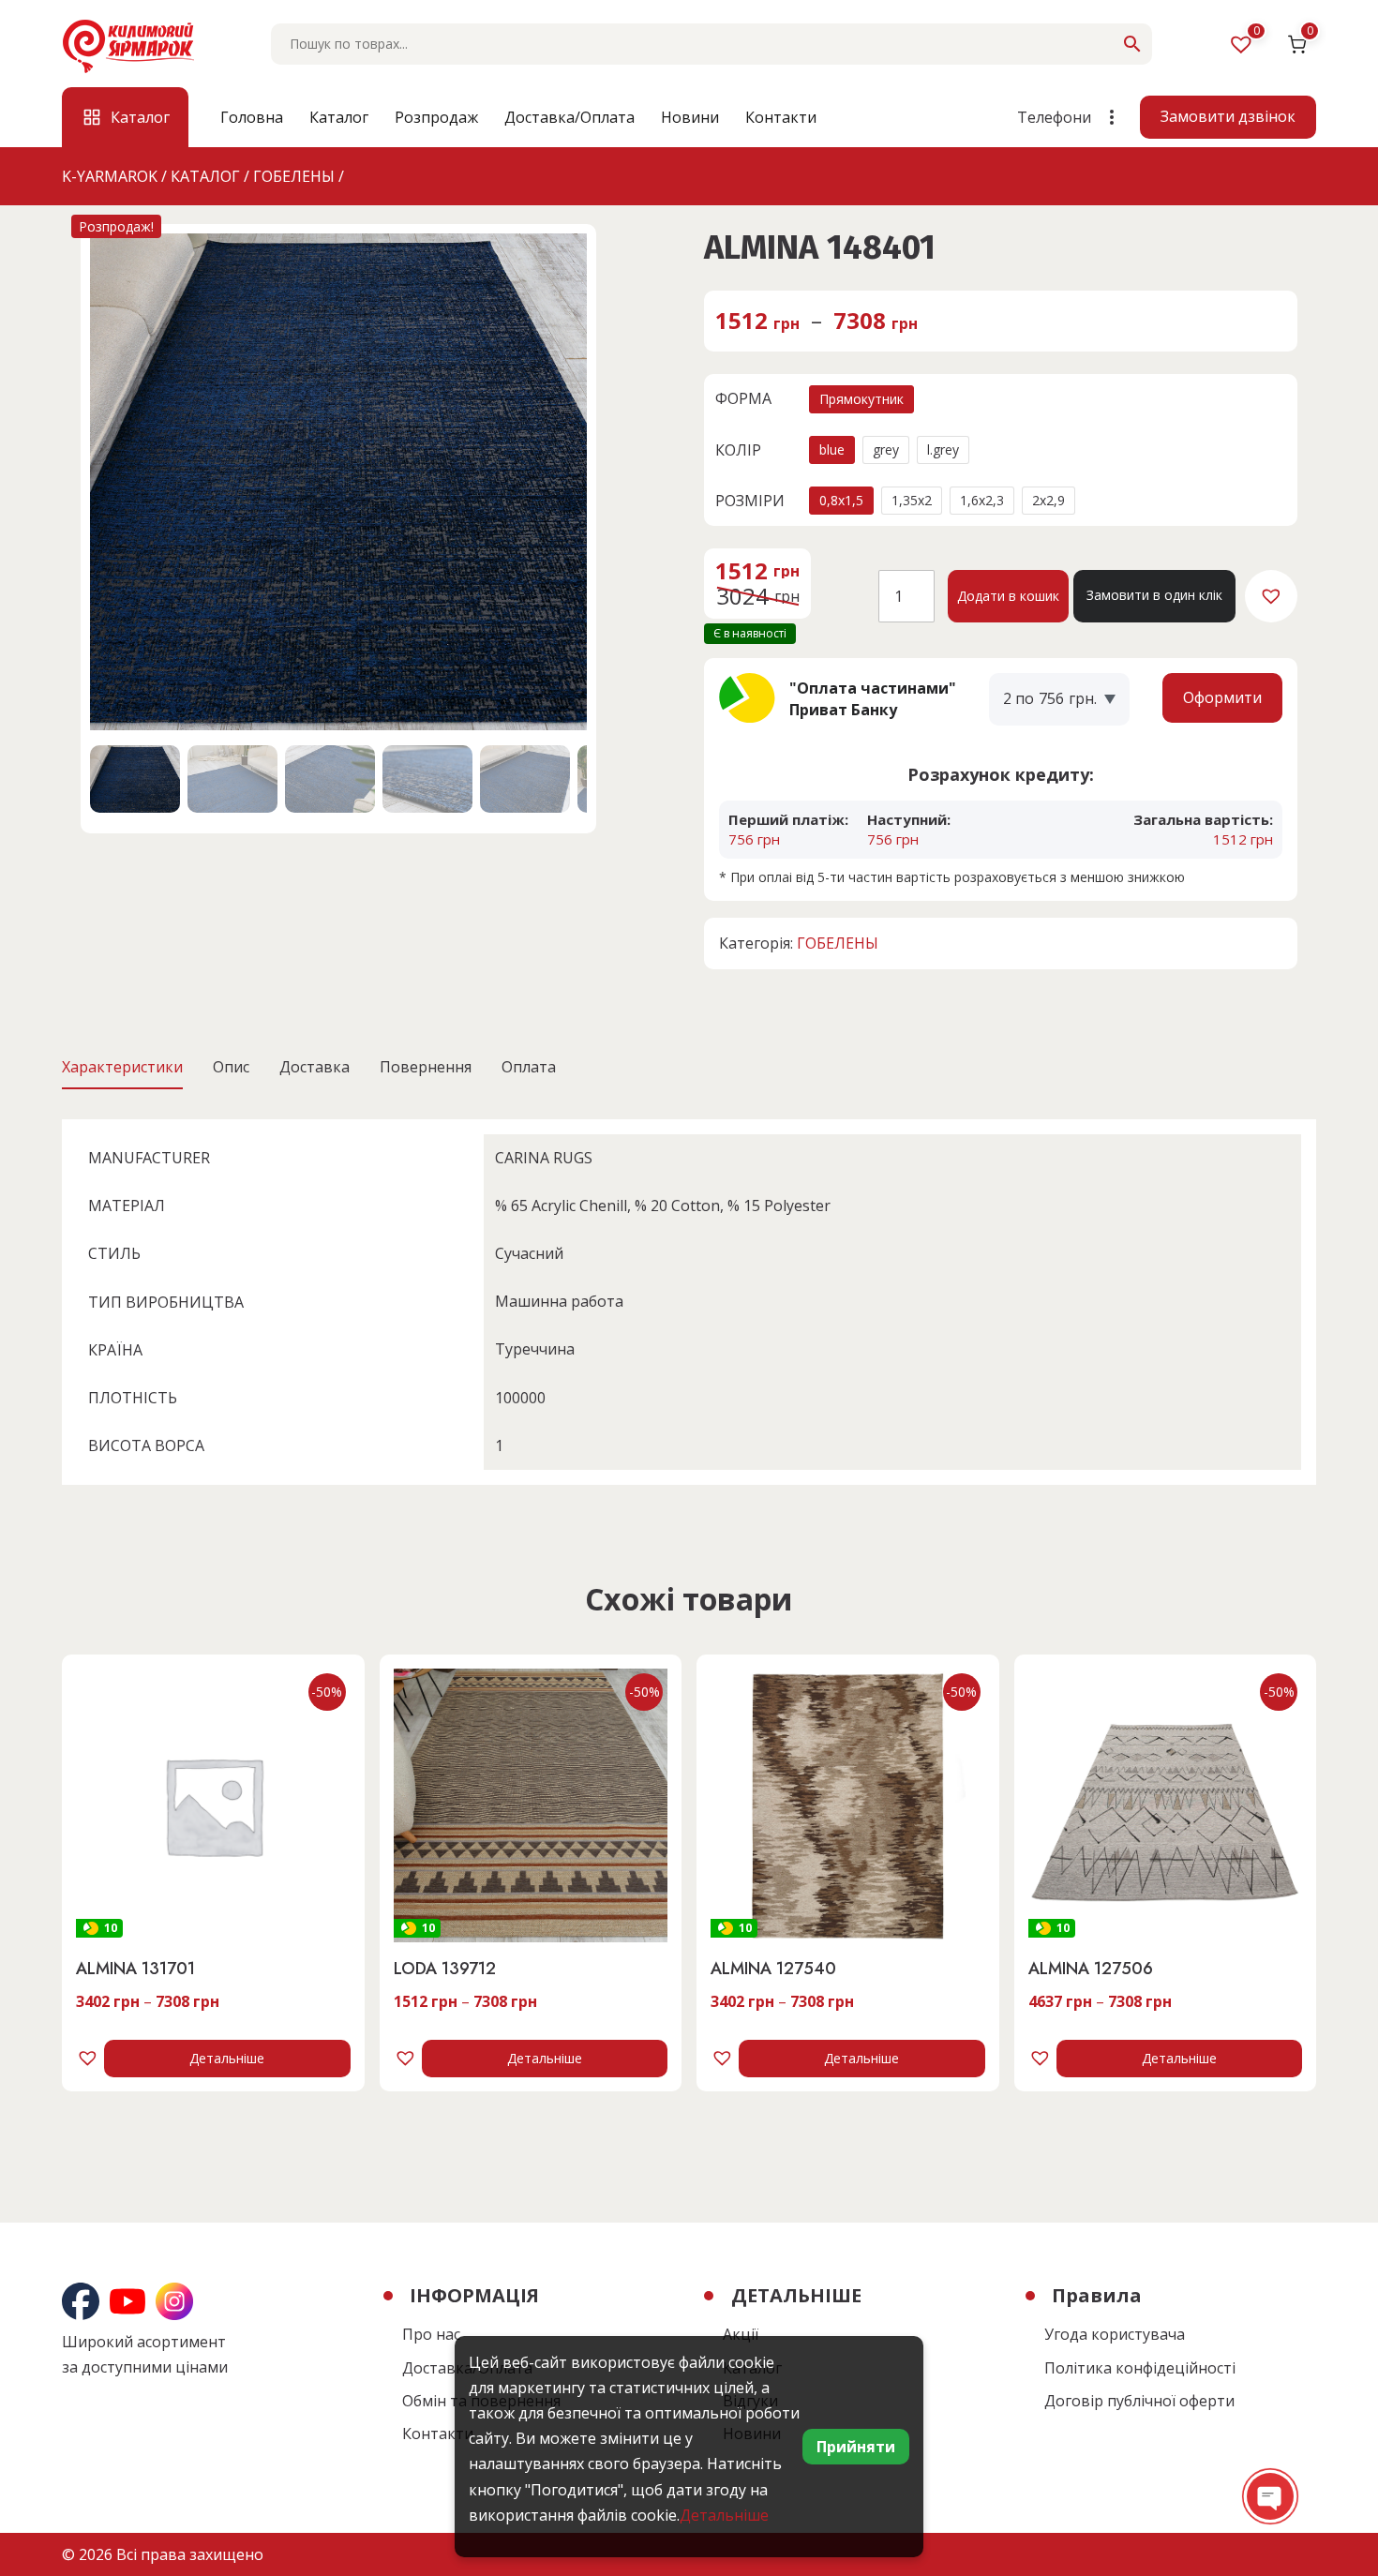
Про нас (431, 2334)
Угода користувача (1115, 2334)
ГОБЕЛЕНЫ (838, 943)
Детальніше (227, 2058)
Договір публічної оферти (1139, 2401)
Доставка (315, 1067)
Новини (690, 117)
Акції (741, 2334)
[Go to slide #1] (135, 779)
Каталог (339, 117)
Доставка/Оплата (569, 117)
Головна (252, 117)
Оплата (529, 1067)
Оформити (1222, 697)
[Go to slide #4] (427, 779)
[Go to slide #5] (525, 779)
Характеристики (122, 1067)
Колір (738, 450)
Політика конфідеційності (1140, 2368)
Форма (743, 398)
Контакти (781, 117)
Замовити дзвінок (1228, 116)
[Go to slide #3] (330, 779)
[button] (1271, 596)
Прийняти (856, 2447)
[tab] (122, 1067)
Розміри (750, 501)
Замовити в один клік (1154, 595)
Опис (231, 1067)
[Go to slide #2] (232, 779)
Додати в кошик (1008, 596)
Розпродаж (436, 117)
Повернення (426, 1067)
